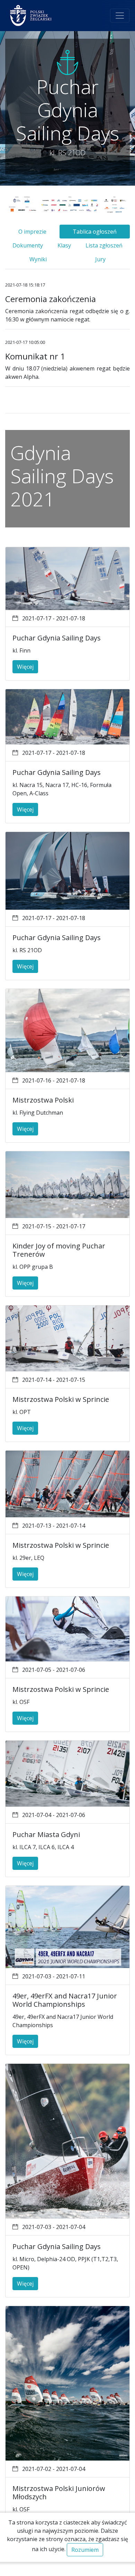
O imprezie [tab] (32, 232)
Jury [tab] (100, 259)
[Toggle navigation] (120, 16)
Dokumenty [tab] (28, 245)
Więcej (25, 667)
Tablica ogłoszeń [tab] (95, 232)
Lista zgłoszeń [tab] (104, 245)
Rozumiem (85, 2550)
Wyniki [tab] (38, 259)
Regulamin (87, 2569)
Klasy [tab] (64, 245)
